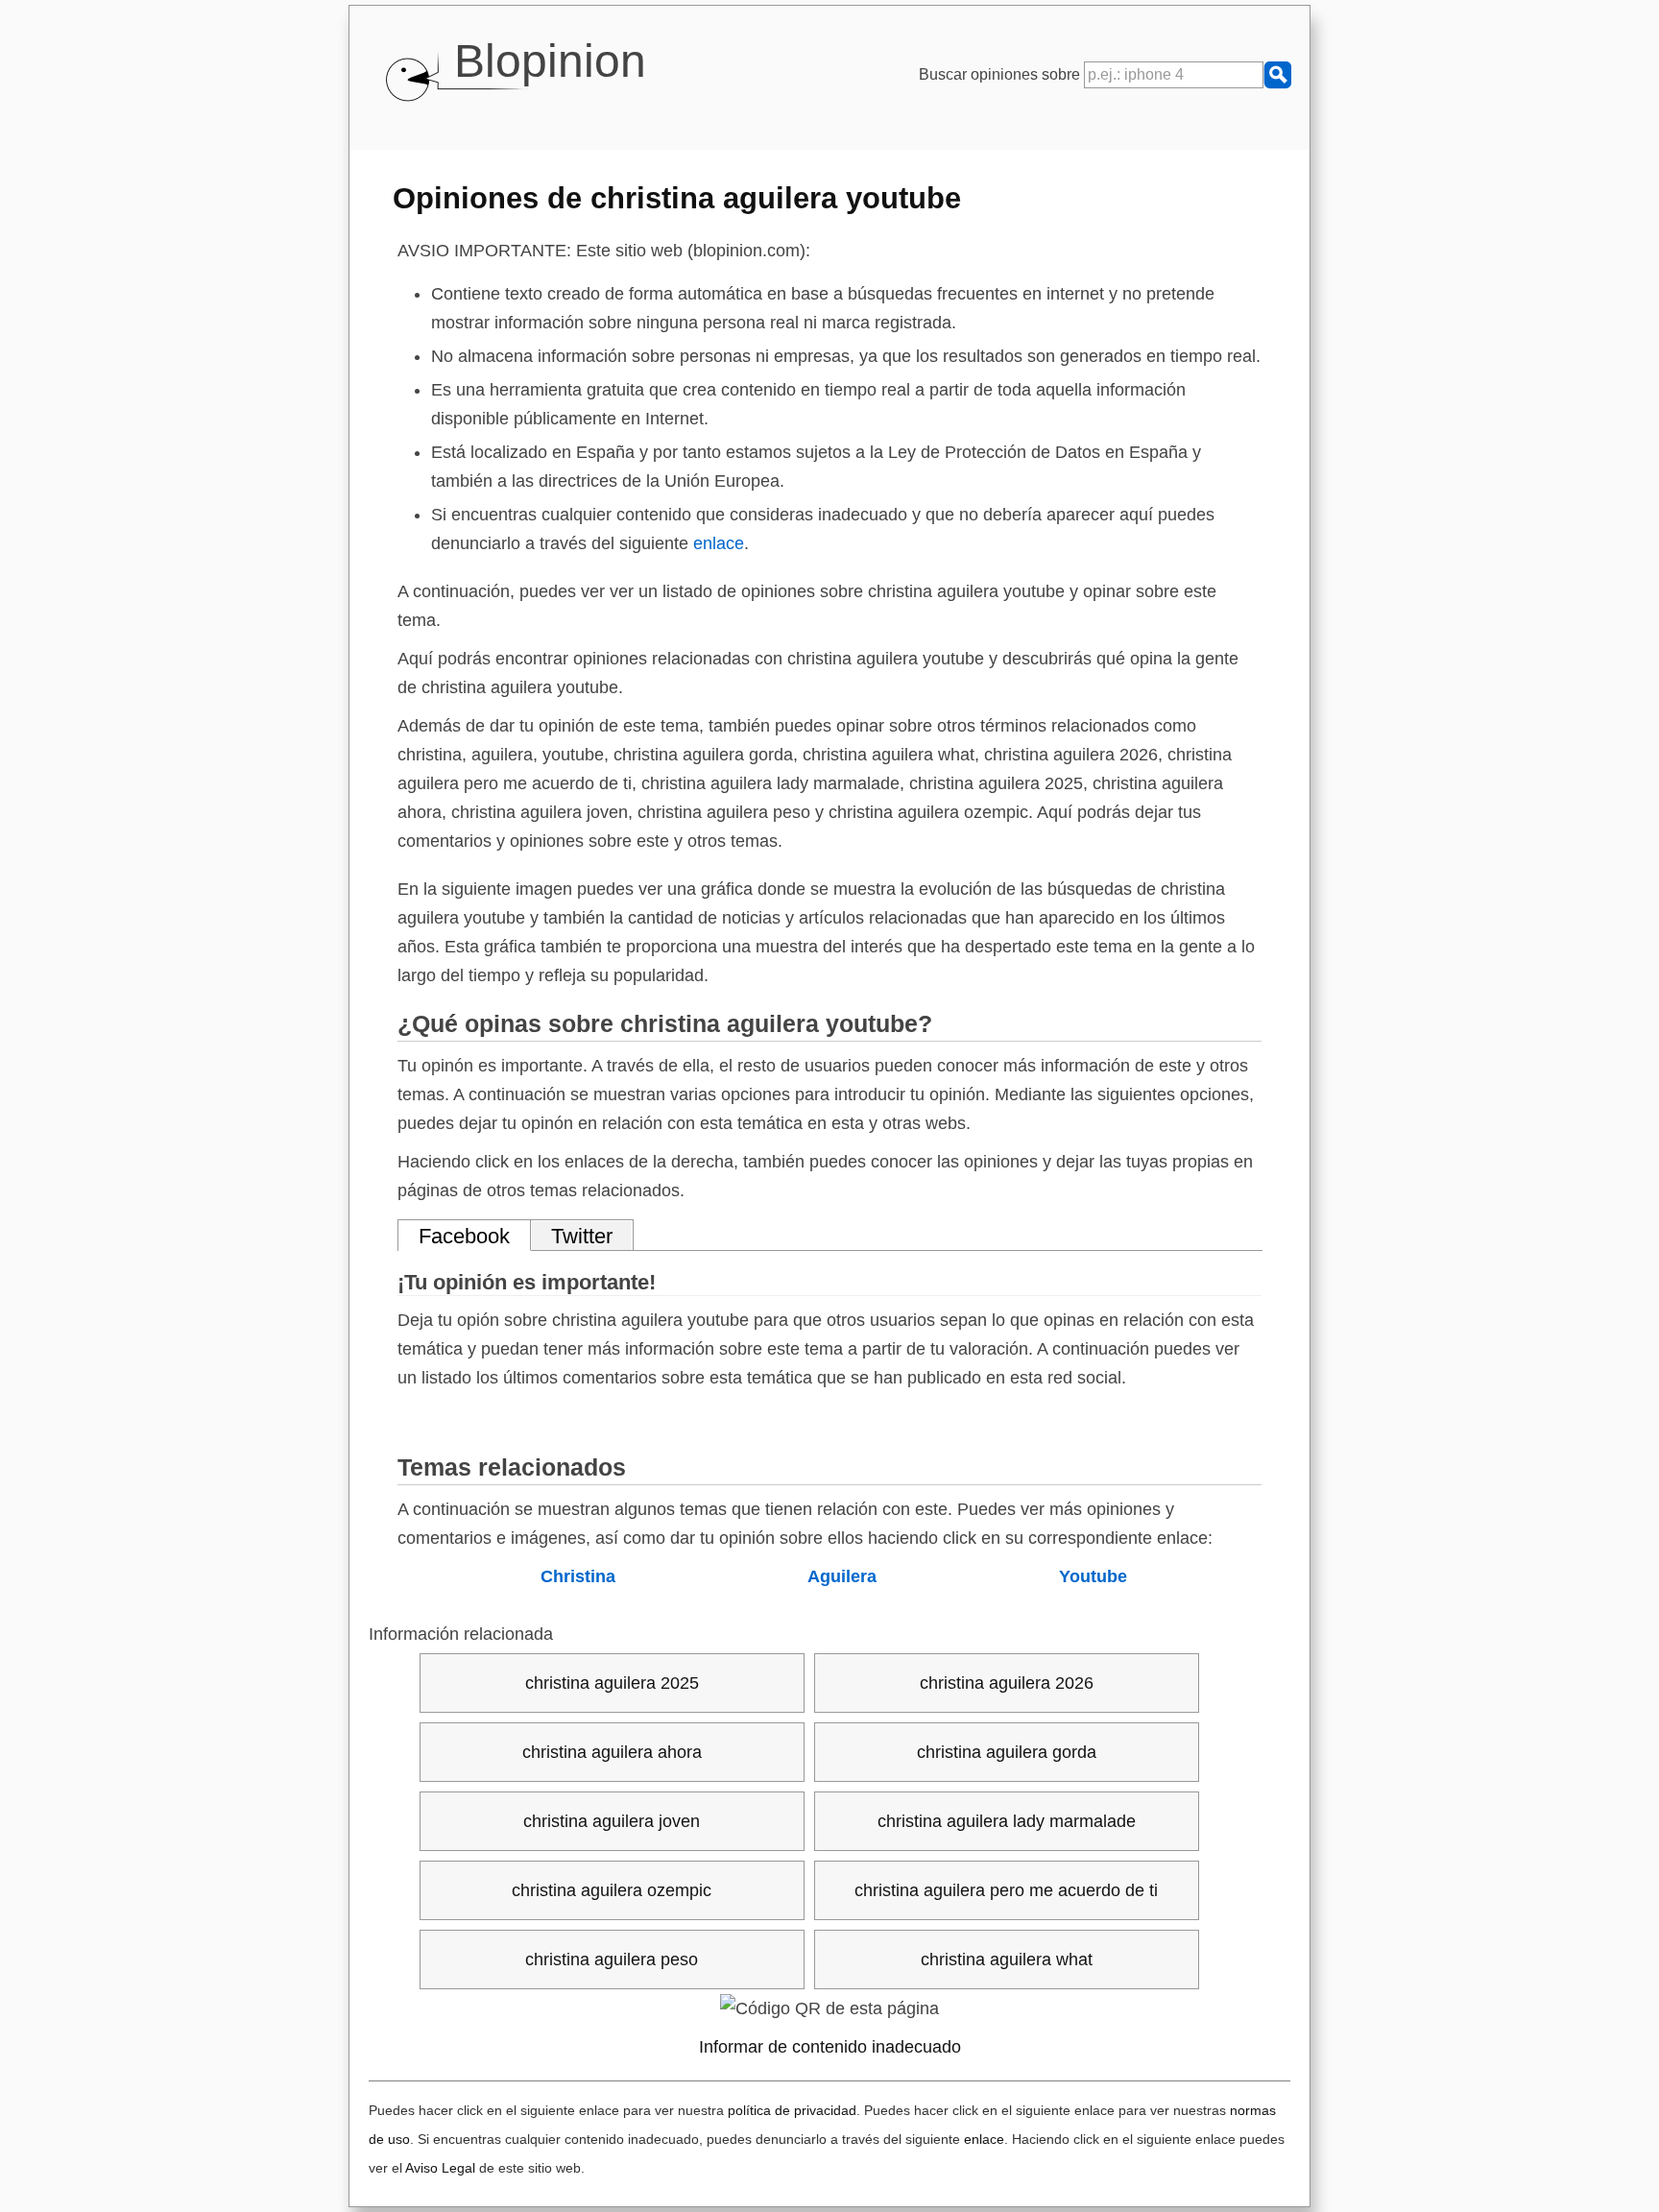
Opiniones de (677, 198)
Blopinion (550, 61)
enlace (719, 543)
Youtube (1093, 1576)
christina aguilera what (1007, 1960)
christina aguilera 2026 (1007, 1683)
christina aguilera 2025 (612, 1683)
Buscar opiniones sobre (1001, 74)
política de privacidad (792, 2110)
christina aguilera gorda (1007, 1752)
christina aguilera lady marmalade (1007, 1821)
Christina (578, 1576)
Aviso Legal (440, 2168)
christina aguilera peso (612, 1960)
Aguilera (842, 1576)
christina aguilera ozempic (612, 1890)
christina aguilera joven (612, 1821)
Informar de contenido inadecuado (830, 2047)
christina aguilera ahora (612, 1752)
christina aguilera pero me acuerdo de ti (1006, 1890)
